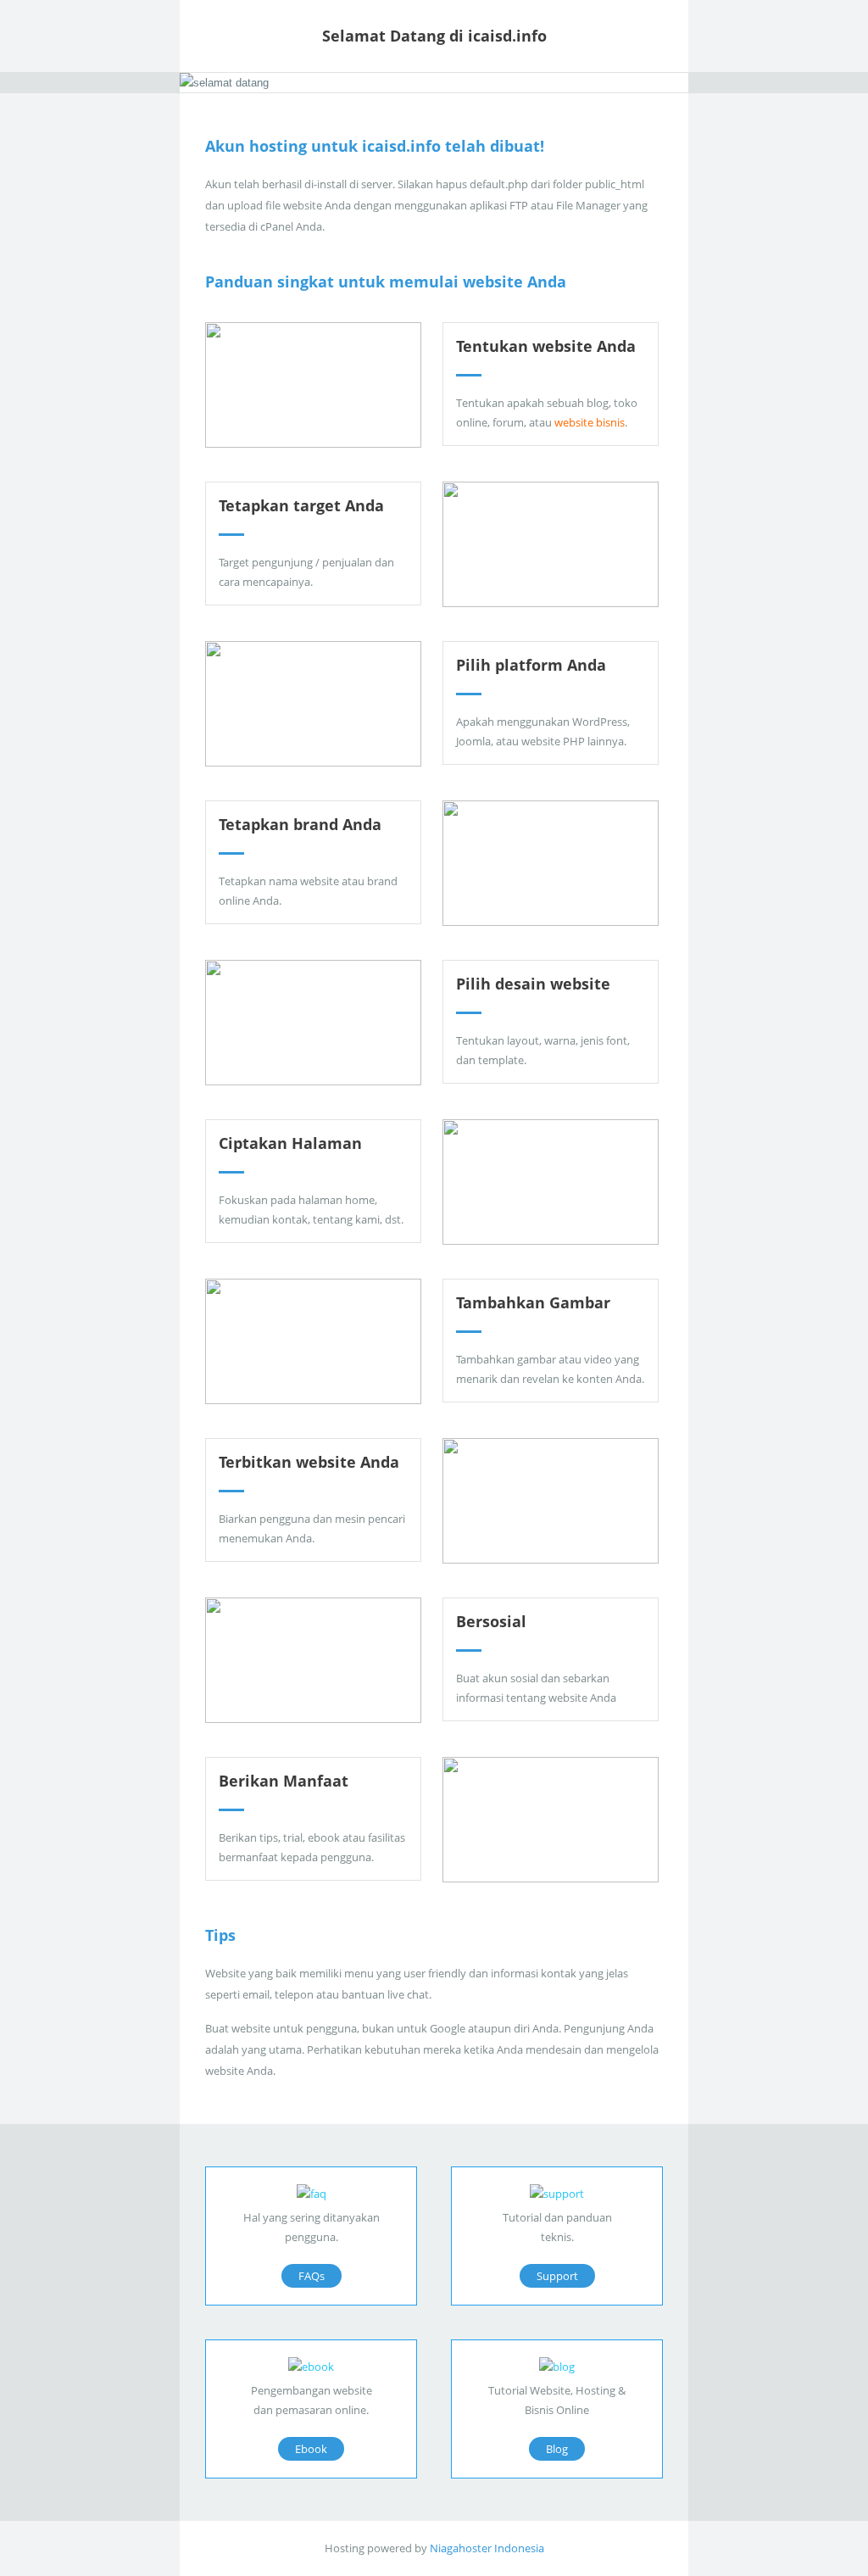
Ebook (311, 2449)
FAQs (312, 2276)
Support (557, 2276)
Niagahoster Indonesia (487, 2548)
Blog (557, 2449)
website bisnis (590, 422)
